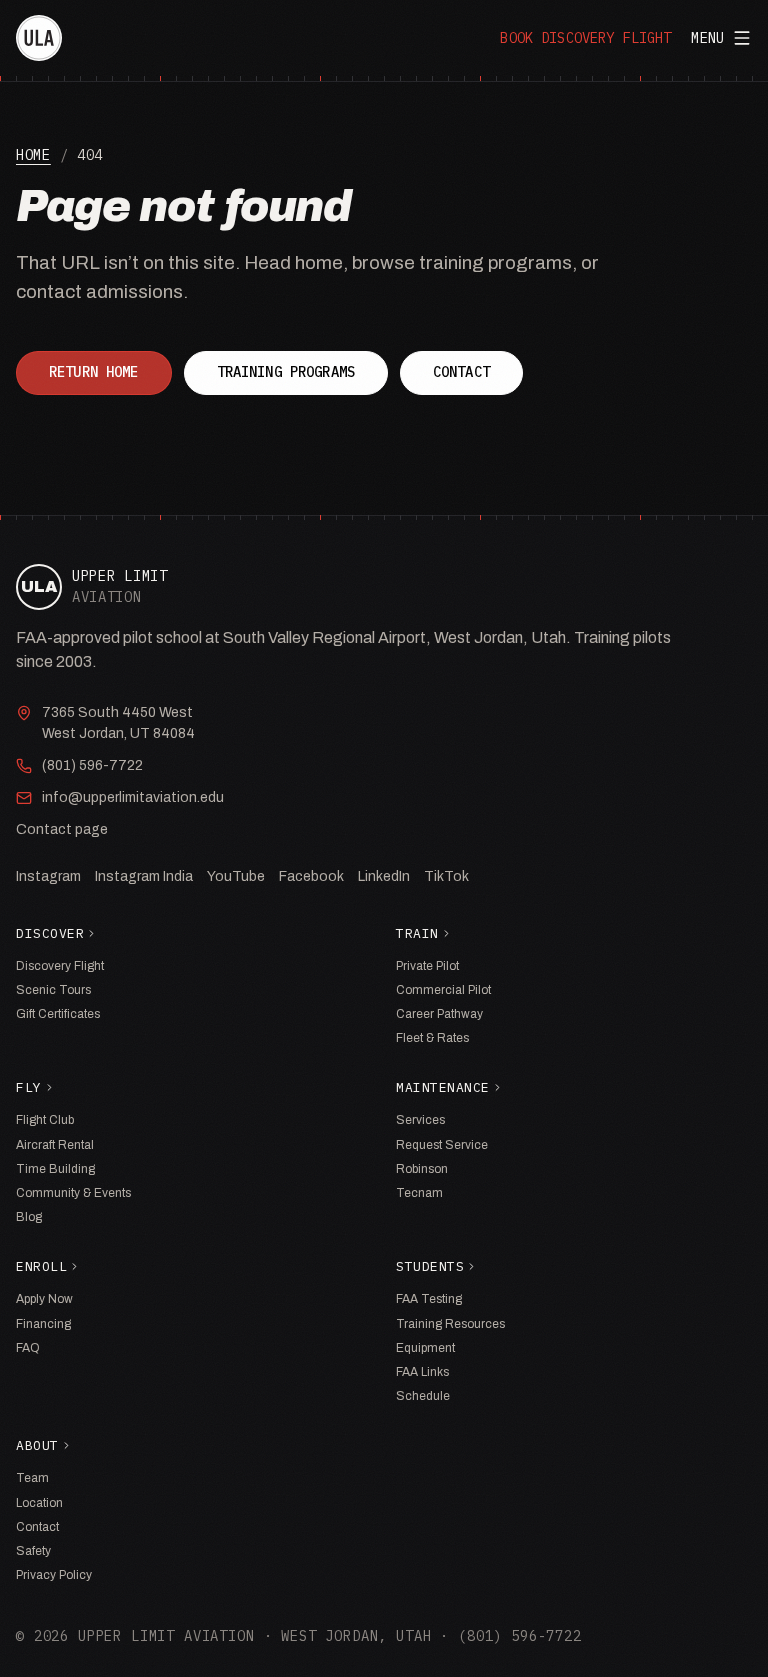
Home (33, 155)
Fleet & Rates (432, 1038)
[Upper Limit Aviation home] (39, 38)
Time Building (55, 1169)
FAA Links (422, 1372)
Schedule (423, 1396)
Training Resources (450, 1324)
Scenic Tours (53, 990)
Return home (94, 372)
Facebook (311, 876)
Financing (43, 1324)
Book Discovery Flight (585, 38)
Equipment (425, 1348)
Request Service (442, 1145)
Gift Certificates (58, 1014)
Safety (33, 1551)
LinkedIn (384, 876)
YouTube (236, 876)
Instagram (48, 876)
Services (420, 1120)
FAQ (28, 1348)
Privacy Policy (54, 1575)
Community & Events (73, 1193)
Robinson (422, 1169)
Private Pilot (427, 966)
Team (32, 1478)
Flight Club (45, 1120)
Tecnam (419, 1193)
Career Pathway (439, 1014)
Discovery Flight (60, 966)
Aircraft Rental (55, 1145)
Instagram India (144, 876)
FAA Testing (429, 1299)
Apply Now (44, 1299)
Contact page (62, 829)
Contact (461, 372)
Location (39, 1503)
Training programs (286, 372)
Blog (29, 1217)
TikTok (446, 876)
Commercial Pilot (443, 990)
